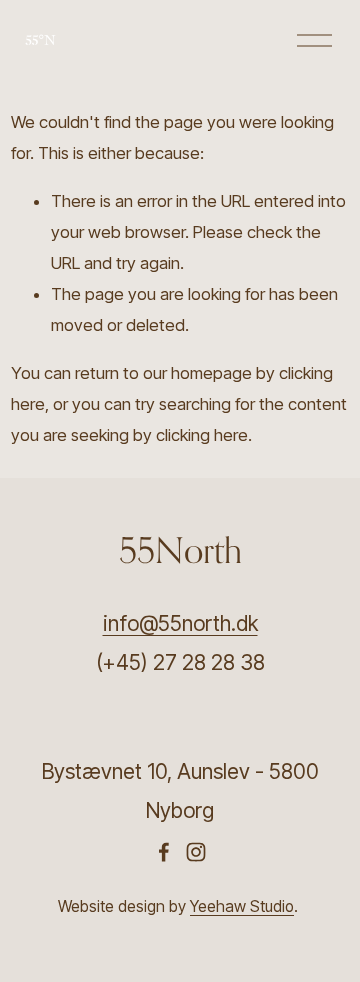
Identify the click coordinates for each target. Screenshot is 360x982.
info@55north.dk (180, 623)
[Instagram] (196, 852)
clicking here (202, 435)
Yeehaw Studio (242, 906)
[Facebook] (164, 852)
